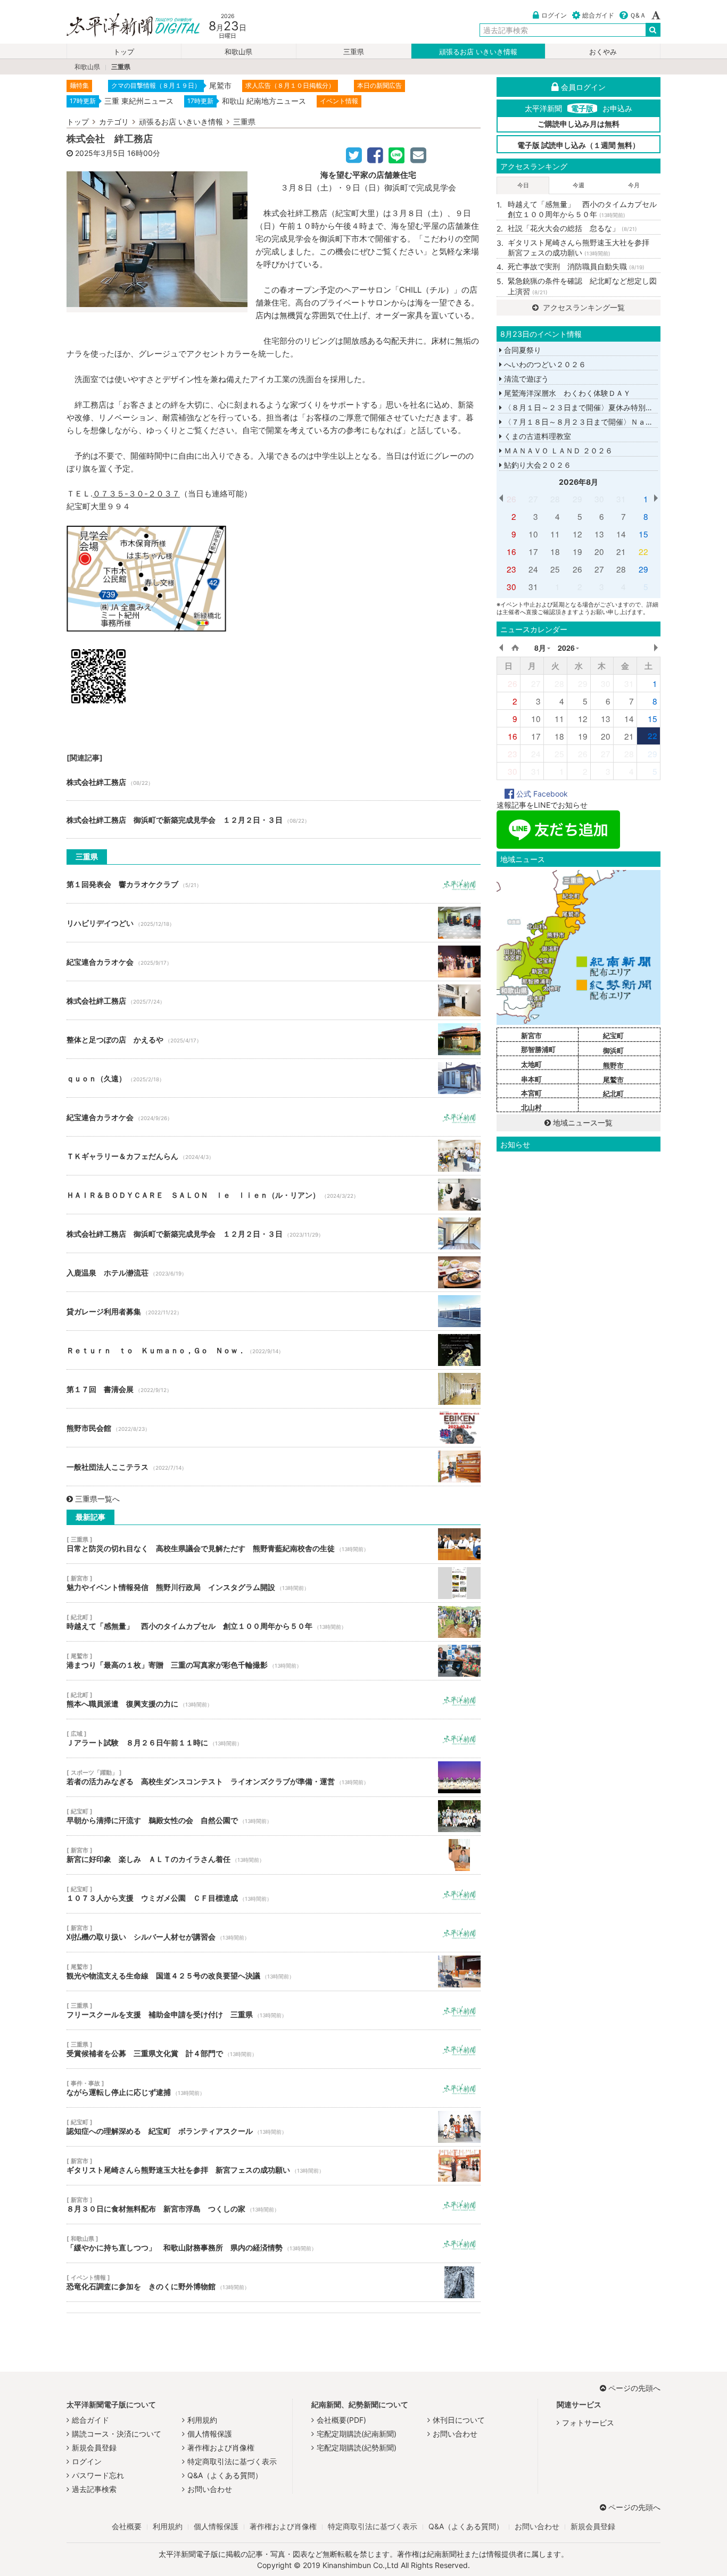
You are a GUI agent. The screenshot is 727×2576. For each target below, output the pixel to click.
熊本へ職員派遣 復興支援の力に (274, 1700)
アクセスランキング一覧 (583, 307)
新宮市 (531, 1036)
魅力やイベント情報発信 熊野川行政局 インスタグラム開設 (274, 1583)
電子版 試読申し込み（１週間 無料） (579, 145)
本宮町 (531, 1093)
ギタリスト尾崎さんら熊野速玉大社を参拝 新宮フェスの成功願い (274, 2166)
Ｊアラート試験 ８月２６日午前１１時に (274, 1738)
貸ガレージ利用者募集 (274, 1311)
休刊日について (459, 2420)
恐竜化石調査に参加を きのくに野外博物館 (274, 2282)
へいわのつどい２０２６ (544, 364)
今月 (634, 185)
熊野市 (613, 1065)
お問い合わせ (210, 2489)
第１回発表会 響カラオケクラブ (274, 884)
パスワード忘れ (98, 2475)
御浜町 (613, 1050)
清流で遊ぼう (525, 379)
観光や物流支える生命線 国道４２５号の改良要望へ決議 (274, 1972)
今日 (523, 185)
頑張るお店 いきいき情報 (478, 52)
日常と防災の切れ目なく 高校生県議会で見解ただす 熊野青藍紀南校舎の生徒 (274, 1544)
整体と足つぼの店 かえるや (274, 1039)
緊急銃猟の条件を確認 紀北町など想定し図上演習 (582, 286)
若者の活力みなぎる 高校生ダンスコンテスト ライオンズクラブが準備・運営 (274, 1777)
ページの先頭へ (634, 2388)
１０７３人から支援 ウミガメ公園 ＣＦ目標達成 (274, 1894)
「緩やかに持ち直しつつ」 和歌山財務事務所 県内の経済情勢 (274, 2243)
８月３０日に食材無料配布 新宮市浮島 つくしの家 (274, 2205)
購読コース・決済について (117, 2434)
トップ (124, 52)
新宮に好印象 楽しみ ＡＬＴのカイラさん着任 (274, 1855)
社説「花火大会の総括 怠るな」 (572, 228)
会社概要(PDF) (341, 2420)
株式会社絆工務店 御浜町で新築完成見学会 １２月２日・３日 (274, 819)
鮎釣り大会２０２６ (536, 465)
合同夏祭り (522, 350)
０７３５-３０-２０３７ (136, 494)
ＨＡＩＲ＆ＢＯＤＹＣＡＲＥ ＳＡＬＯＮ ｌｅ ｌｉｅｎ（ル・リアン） (274, 1195)
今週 (579, 185)
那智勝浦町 (538, 1049)
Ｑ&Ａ (638, 15)
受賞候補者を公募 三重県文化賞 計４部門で (274, 2049)
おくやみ (603, 52)
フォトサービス (588, 2422)
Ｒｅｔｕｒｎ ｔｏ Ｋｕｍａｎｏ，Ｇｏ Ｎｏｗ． (274, 1350)
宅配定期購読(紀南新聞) (357, 2434)
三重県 (354, 52)
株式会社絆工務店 (274, 782)
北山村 (531, 1107)
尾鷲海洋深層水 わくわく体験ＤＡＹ (566, 393)
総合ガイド (598, 15)
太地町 (531, 1064)
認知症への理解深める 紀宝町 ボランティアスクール (274, 2127)
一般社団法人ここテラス (274, 1467)
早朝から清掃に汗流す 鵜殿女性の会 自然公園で (274, 1816)
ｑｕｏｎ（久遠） (274, 1078)
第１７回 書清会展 (274, 1389)
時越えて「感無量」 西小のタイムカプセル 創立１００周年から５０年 (274, 1622)
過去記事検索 (94, 2489)
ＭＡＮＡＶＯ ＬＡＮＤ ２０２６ (557, 450)
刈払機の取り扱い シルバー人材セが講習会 (274, 1933)
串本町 (531, 1079)
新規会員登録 (94, 2447)
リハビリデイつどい (274, 923)
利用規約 (202, 2420)
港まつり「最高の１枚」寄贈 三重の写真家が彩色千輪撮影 (274, 1661)
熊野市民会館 (274, 1428)
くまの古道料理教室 (536, 436)
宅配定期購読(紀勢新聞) (357, 2447)
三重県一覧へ (97, 1499)
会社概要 (127, 2526)
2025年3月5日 (100, 153)
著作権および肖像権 (221, 2447)
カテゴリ (114, 122)
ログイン (554, 15)
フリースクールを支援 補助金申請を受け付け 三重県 (274, 2010)
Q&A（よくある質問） (225, 2475)
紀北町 (613, 1094)
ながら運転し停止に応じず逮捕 (274, 2088)
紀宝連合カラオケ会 (274, 962)
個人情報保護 (210, 2434)
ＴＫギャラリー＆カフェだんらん (274, 1156)
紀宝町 (613, 1036)
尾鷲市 (613, 1080)
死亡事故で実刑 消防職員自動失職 (576, 266)
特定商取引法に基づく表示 (232, 2461)
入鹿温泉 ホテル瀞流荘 (274, 1272)
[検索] (653, 30)
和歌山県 (238, 52)
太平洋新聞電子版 (125, 26)
